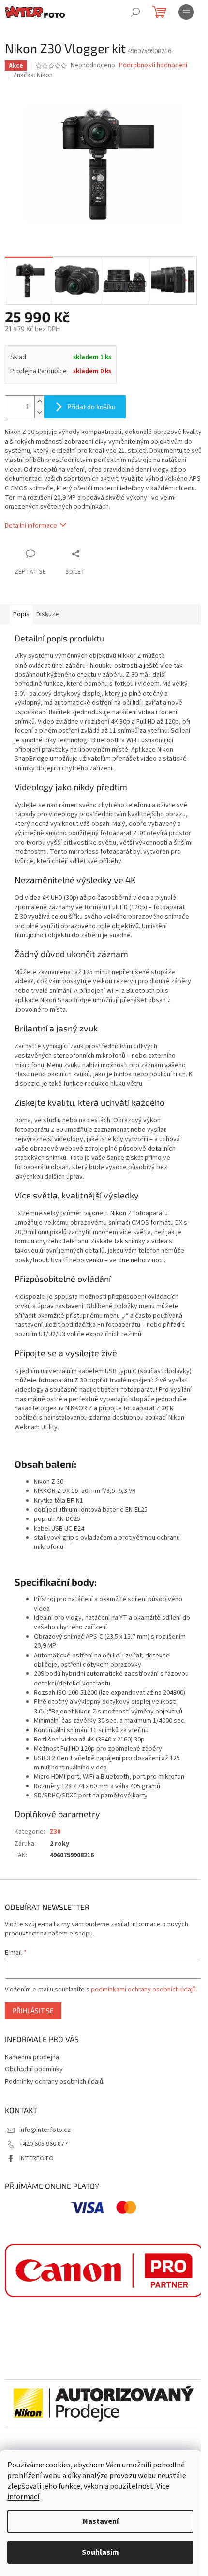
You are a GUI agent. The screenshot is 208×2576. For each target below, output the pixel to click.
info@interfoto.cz (45, 2130)
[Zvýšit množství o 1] (39, 401)
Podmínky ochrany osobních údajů (54, 2082)
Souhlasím (100, 2552)
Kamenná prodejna (32, 2057)
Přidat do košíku (91, 407)
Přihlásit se (33, 2011)
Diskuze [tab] (48, 614)
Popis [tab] (21, 614)
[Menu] (186, 12)
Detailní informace (31, 526)
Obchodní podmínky (34, 2069)
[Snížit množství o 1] (39, 412)
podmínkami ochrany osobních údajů (143, 1990)
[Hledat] (135, 12)
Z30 (55, 1832)
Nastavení (101, 2521)
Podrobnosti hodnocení (153, 65)
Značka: (33, 75)
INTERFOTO (37, 2158)
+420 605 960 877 (44, 2144)
